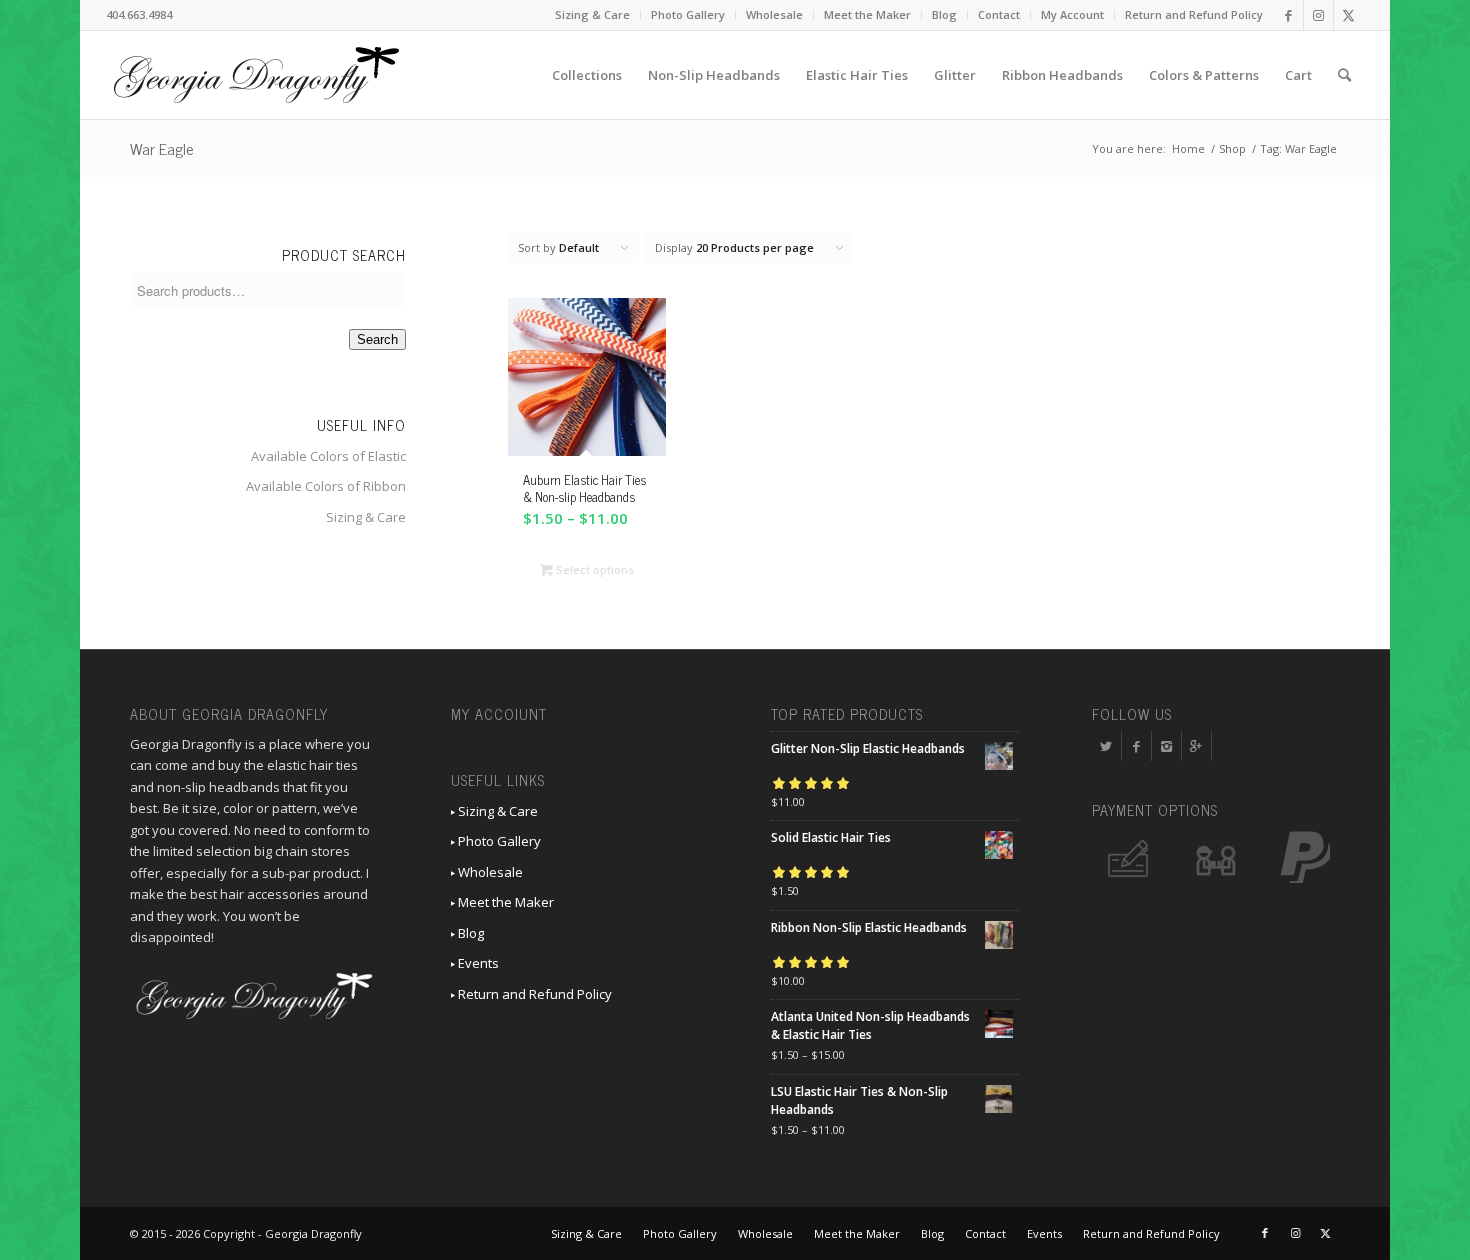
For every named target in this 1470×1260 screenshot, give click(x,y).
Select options (593, 569)
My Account (1072, 14)
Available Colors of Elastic (328, 456)
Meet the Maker (867, 14)
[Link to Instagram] (1318, 15)
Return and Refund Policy (1194, 14)
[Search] (1344, 75)
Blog (944, 14)
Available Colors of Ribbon (326, 486)
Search (377, 339)
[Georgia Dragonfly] (256, 75)
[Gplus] (1196, 746)
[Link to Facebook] (1288, 15)
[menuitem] (593, 15)
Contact (999, 14)
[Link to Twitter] (1349, 15)
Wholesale (774, 14)
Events (477, 963)
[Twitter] (1106, 746)
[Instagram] (1166, 746)
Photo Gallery (688, 14)
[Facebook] (1136, 746)
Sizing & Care (592, 14)
